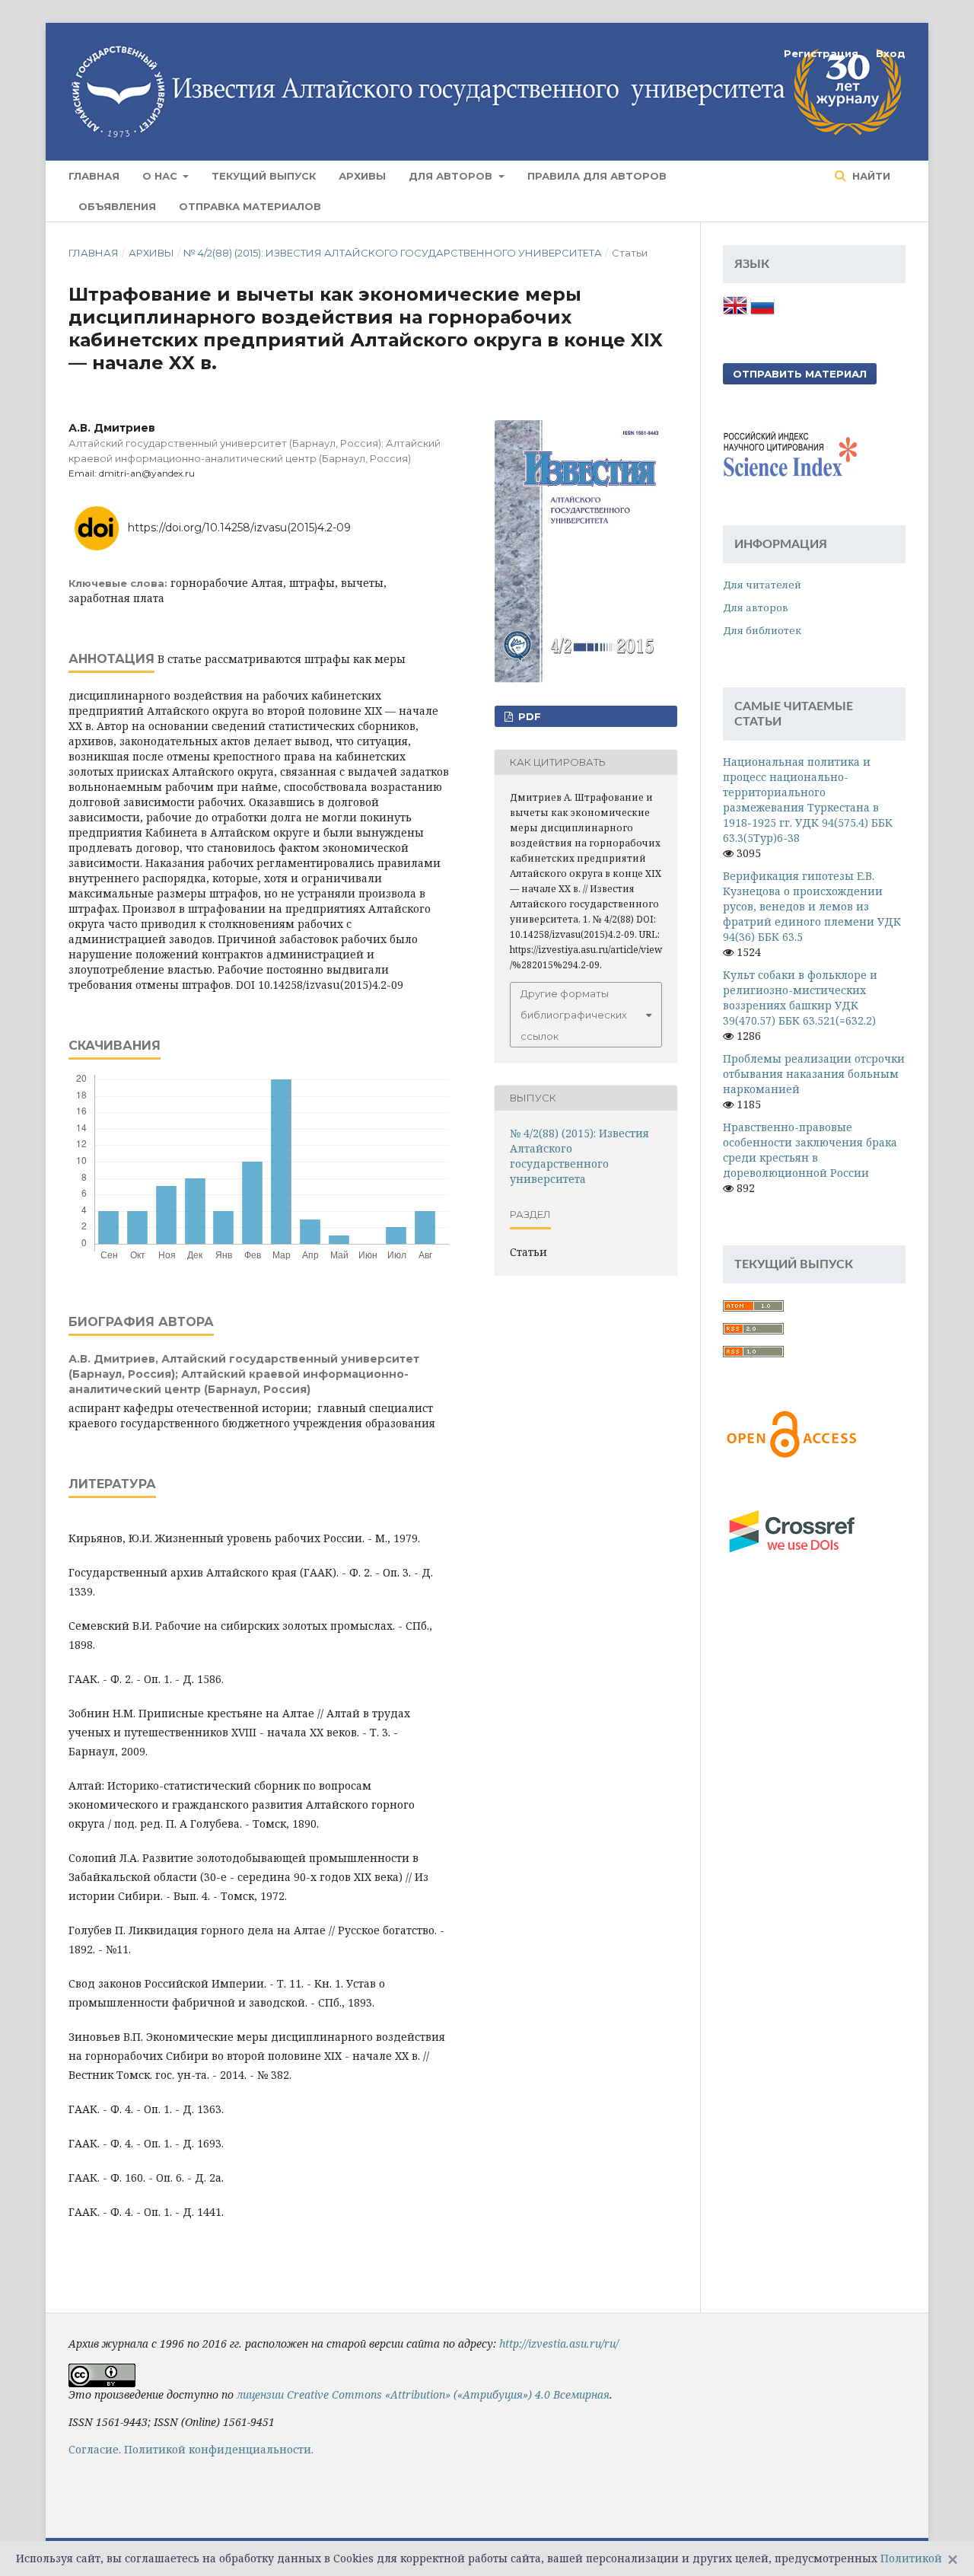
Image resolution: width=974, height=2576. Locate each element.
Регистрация (821, 53)
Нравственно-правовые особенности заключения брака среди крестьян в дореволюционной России (810, 1150)
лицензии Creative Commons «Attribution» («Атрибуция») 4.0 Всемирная (423, 2394)
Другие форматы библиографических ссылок (574, 1015)
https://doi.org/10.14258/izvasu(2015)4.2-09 (239, 528)
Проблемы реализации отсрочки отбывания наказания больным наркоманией (814, 1074)
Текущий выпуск (264, 176)
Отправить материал (800, 374)
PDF (528, 716)
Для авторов (452, 176)
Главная (94, 176)
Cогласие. (95, 2449)
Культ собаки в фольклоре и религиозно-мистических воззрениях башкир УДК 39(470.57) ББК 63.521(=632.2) (800, 998)
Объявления (117, 206)
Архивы (362, 176)
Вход (891, 53)
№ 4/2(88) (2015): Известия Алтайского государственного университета (393, 253)
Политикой (911, 2558)
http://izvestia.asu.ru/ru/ (559, 2343)
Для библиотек (762, 630)
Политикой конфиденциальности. (219, 2449)
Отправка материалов (250, 206)
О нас (161, 176)
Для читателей (762, 585)
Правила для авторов (597, 176)
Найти (870, 176)
